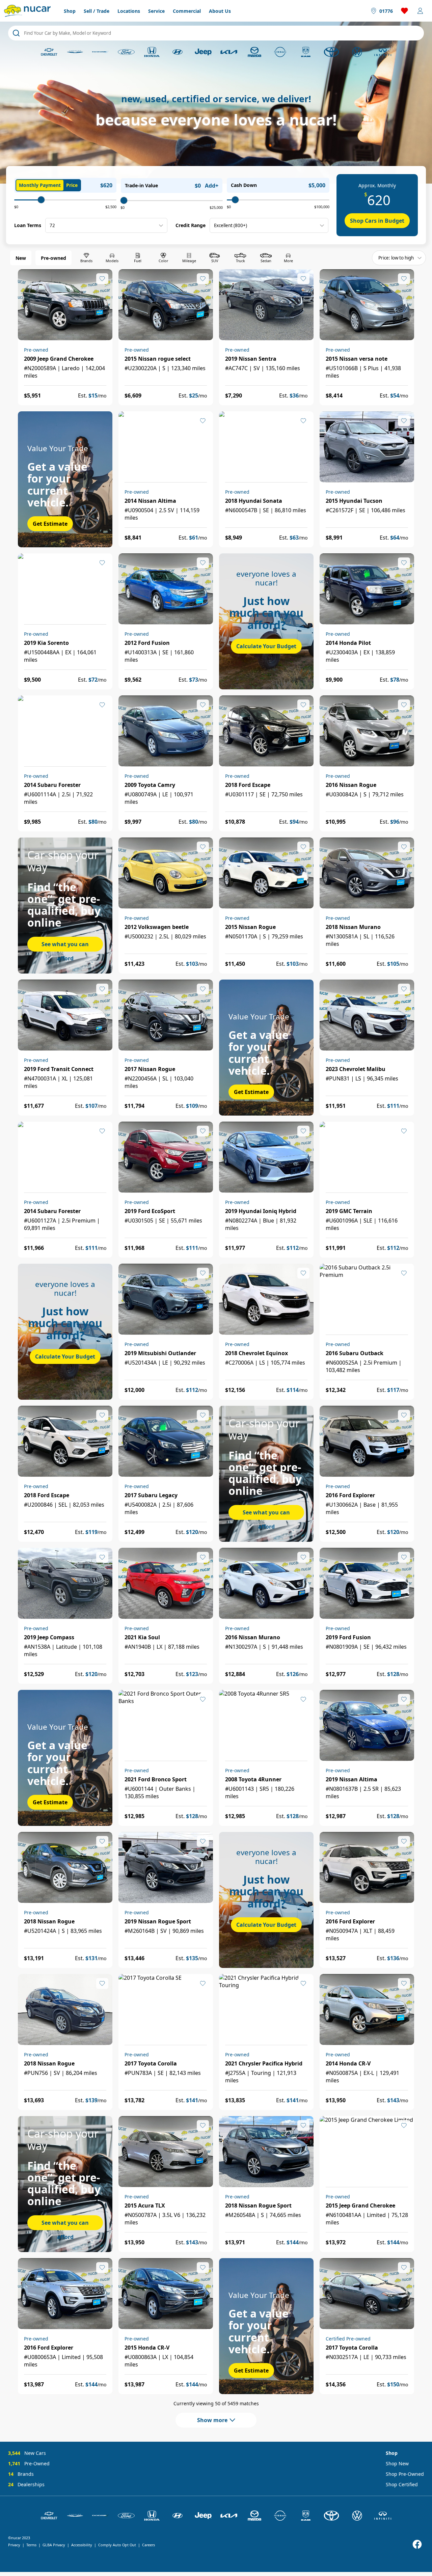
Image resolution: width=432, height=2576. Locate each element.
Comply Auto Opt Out (117, 2545)
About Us (220, 11)
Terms (31, 2545)
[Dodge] (101, 52)
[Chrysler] (75, 52)
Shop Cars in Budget (377, 221)
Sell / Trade (97, 11)
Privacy (14, 2545)
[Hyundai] (178, 52)
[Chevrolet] (49, 52)
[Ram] (306, 52)
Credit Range (191, 225)
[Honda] (152, 52)
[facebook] (417, 2544)
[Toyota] (331, 52)
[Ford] (126, 52)
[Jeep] (203, 52)
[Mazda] (254, 52)
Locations (129, 11)
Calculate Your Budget (266, 646)
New (21, 258)
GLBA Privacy (54, 2545)
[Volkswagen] (357, 52)
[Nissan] (280, 52)
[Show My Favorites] (102, 279)
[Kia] (229, 52)
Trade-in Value (141, 185)
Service (156, 11)
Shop (70, 11)
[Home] (27, 11)
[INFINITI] (383, 52)
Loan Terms (28, 225)
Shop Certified (402, 2484)
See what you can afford (65, 946)
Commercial (187, 11)
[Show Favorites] (405, 11)
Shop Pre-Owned (405, 2474)
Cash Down (244, 185)
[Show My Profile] (420, 11)
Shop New (397, 2463)
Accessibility (82, 2545)
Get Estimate (50, 524)
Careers (148, 2545)
